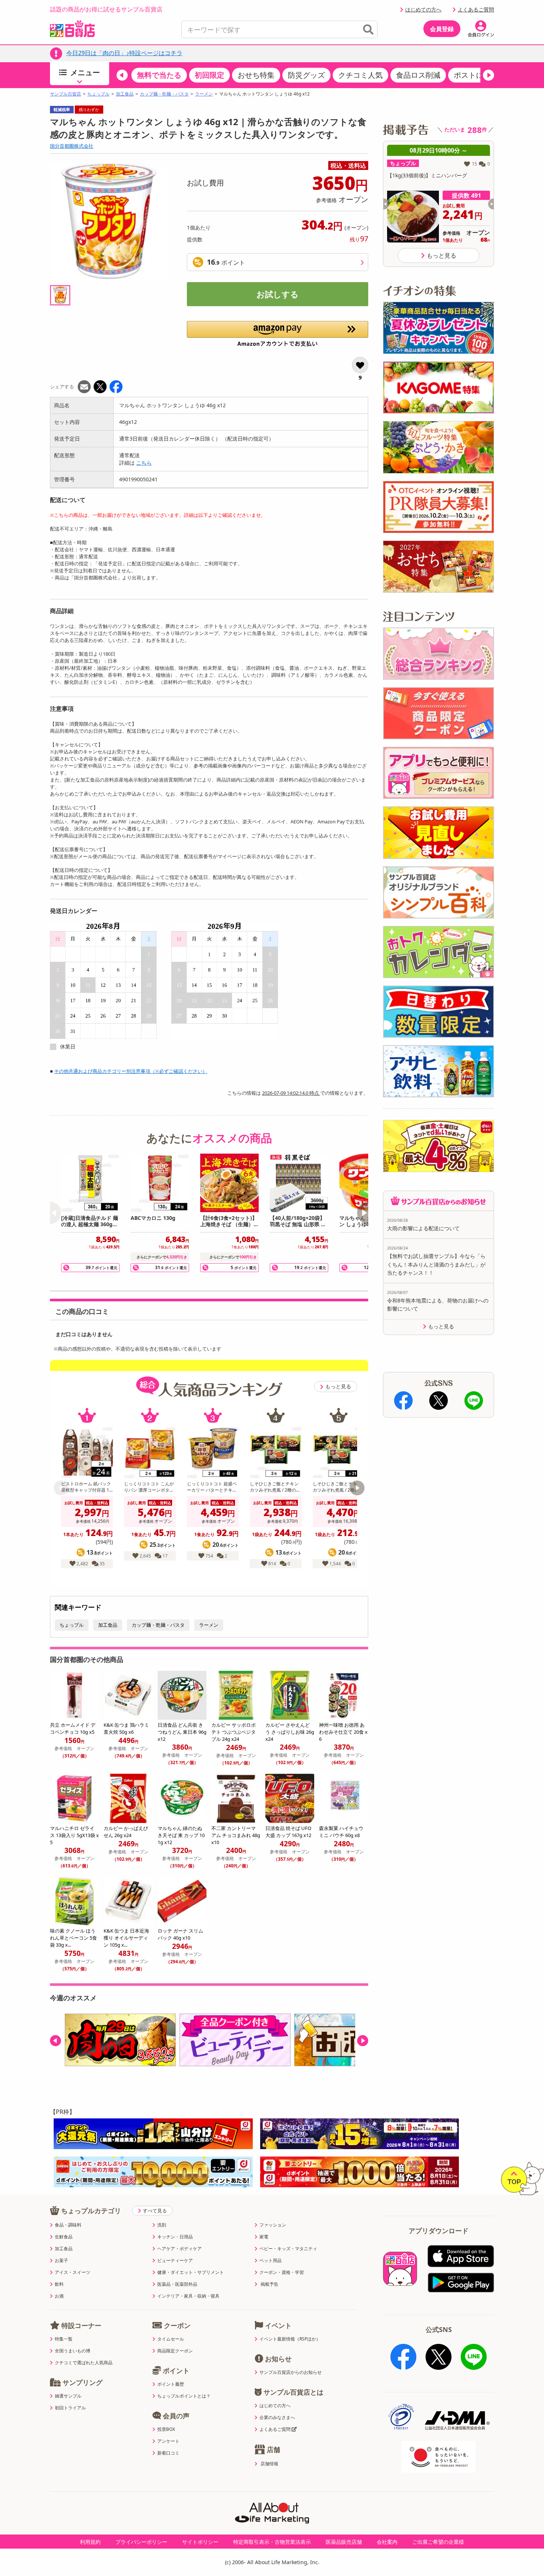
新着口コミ (168, 2453)
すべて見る (155, 2211)
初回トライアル (70, 2408)
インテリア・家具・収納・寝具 (188, 2296)
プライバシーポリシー (141, 2542)
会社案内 (387, 2542)
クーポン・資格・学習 (282, 2272)
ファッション (273, 2225)
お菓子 (61, 2261)
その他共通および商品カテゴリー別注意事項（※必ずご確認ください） (131, 1071)
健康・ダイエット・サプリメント (191, 2272)
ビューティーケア (175, 2261)
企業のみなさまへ (277, 2418)
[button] (122, 75)
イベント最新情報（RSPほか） (290, 2339)
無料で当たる (159, 75)
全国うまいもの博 (73, 2351)
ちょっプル (98, 94)
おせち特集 (256, 75)
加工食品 (125, 94)
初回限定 (209, 75)
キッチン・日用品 (175, 2237)
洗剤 (162, 2225)
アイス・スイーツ (73, 2272)
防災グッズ (306, 75)
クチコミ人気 (360, 75)
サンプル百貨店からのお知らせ (291, 2372)
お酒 (59, 2296)
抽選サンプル (68, 2396)
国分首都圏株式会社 (72, 146)
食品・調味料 (68, 2225)
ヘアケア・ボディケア (179, 2249)
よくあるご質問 (476, 9)
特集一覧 (64, 2339)
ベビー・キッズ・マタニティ (288, 2249)
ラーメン (204, 94)
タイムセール (171, 2339)
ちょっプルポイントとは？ (184, 2396)
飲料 (59, 2284)
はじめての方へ (423, 9)
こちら (144, 463)
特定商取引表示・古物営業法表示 (272, 2542)
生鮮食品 (64, 2237)
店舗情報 (269, 2464)
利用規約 (90, 2542)
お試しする (278, 294)
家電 (264, 2237)
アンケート (168, 2441)
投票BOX (166, 2429)
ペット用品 (271, 2261)
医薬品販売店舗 (344, 2542)
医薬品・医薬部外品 (177, 2284)
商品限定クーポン (175, 2351)
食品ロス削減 (418, 75)
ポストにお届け (480, 75)
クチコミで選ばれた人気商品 (84, 2363)
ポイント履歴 (171, 2384)
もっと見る (338, 1386)
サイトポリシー (200, 2542)
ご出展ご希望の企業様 (438, 2542)
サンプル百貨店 (66, 94)
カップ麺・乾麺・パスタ (164, 94)
